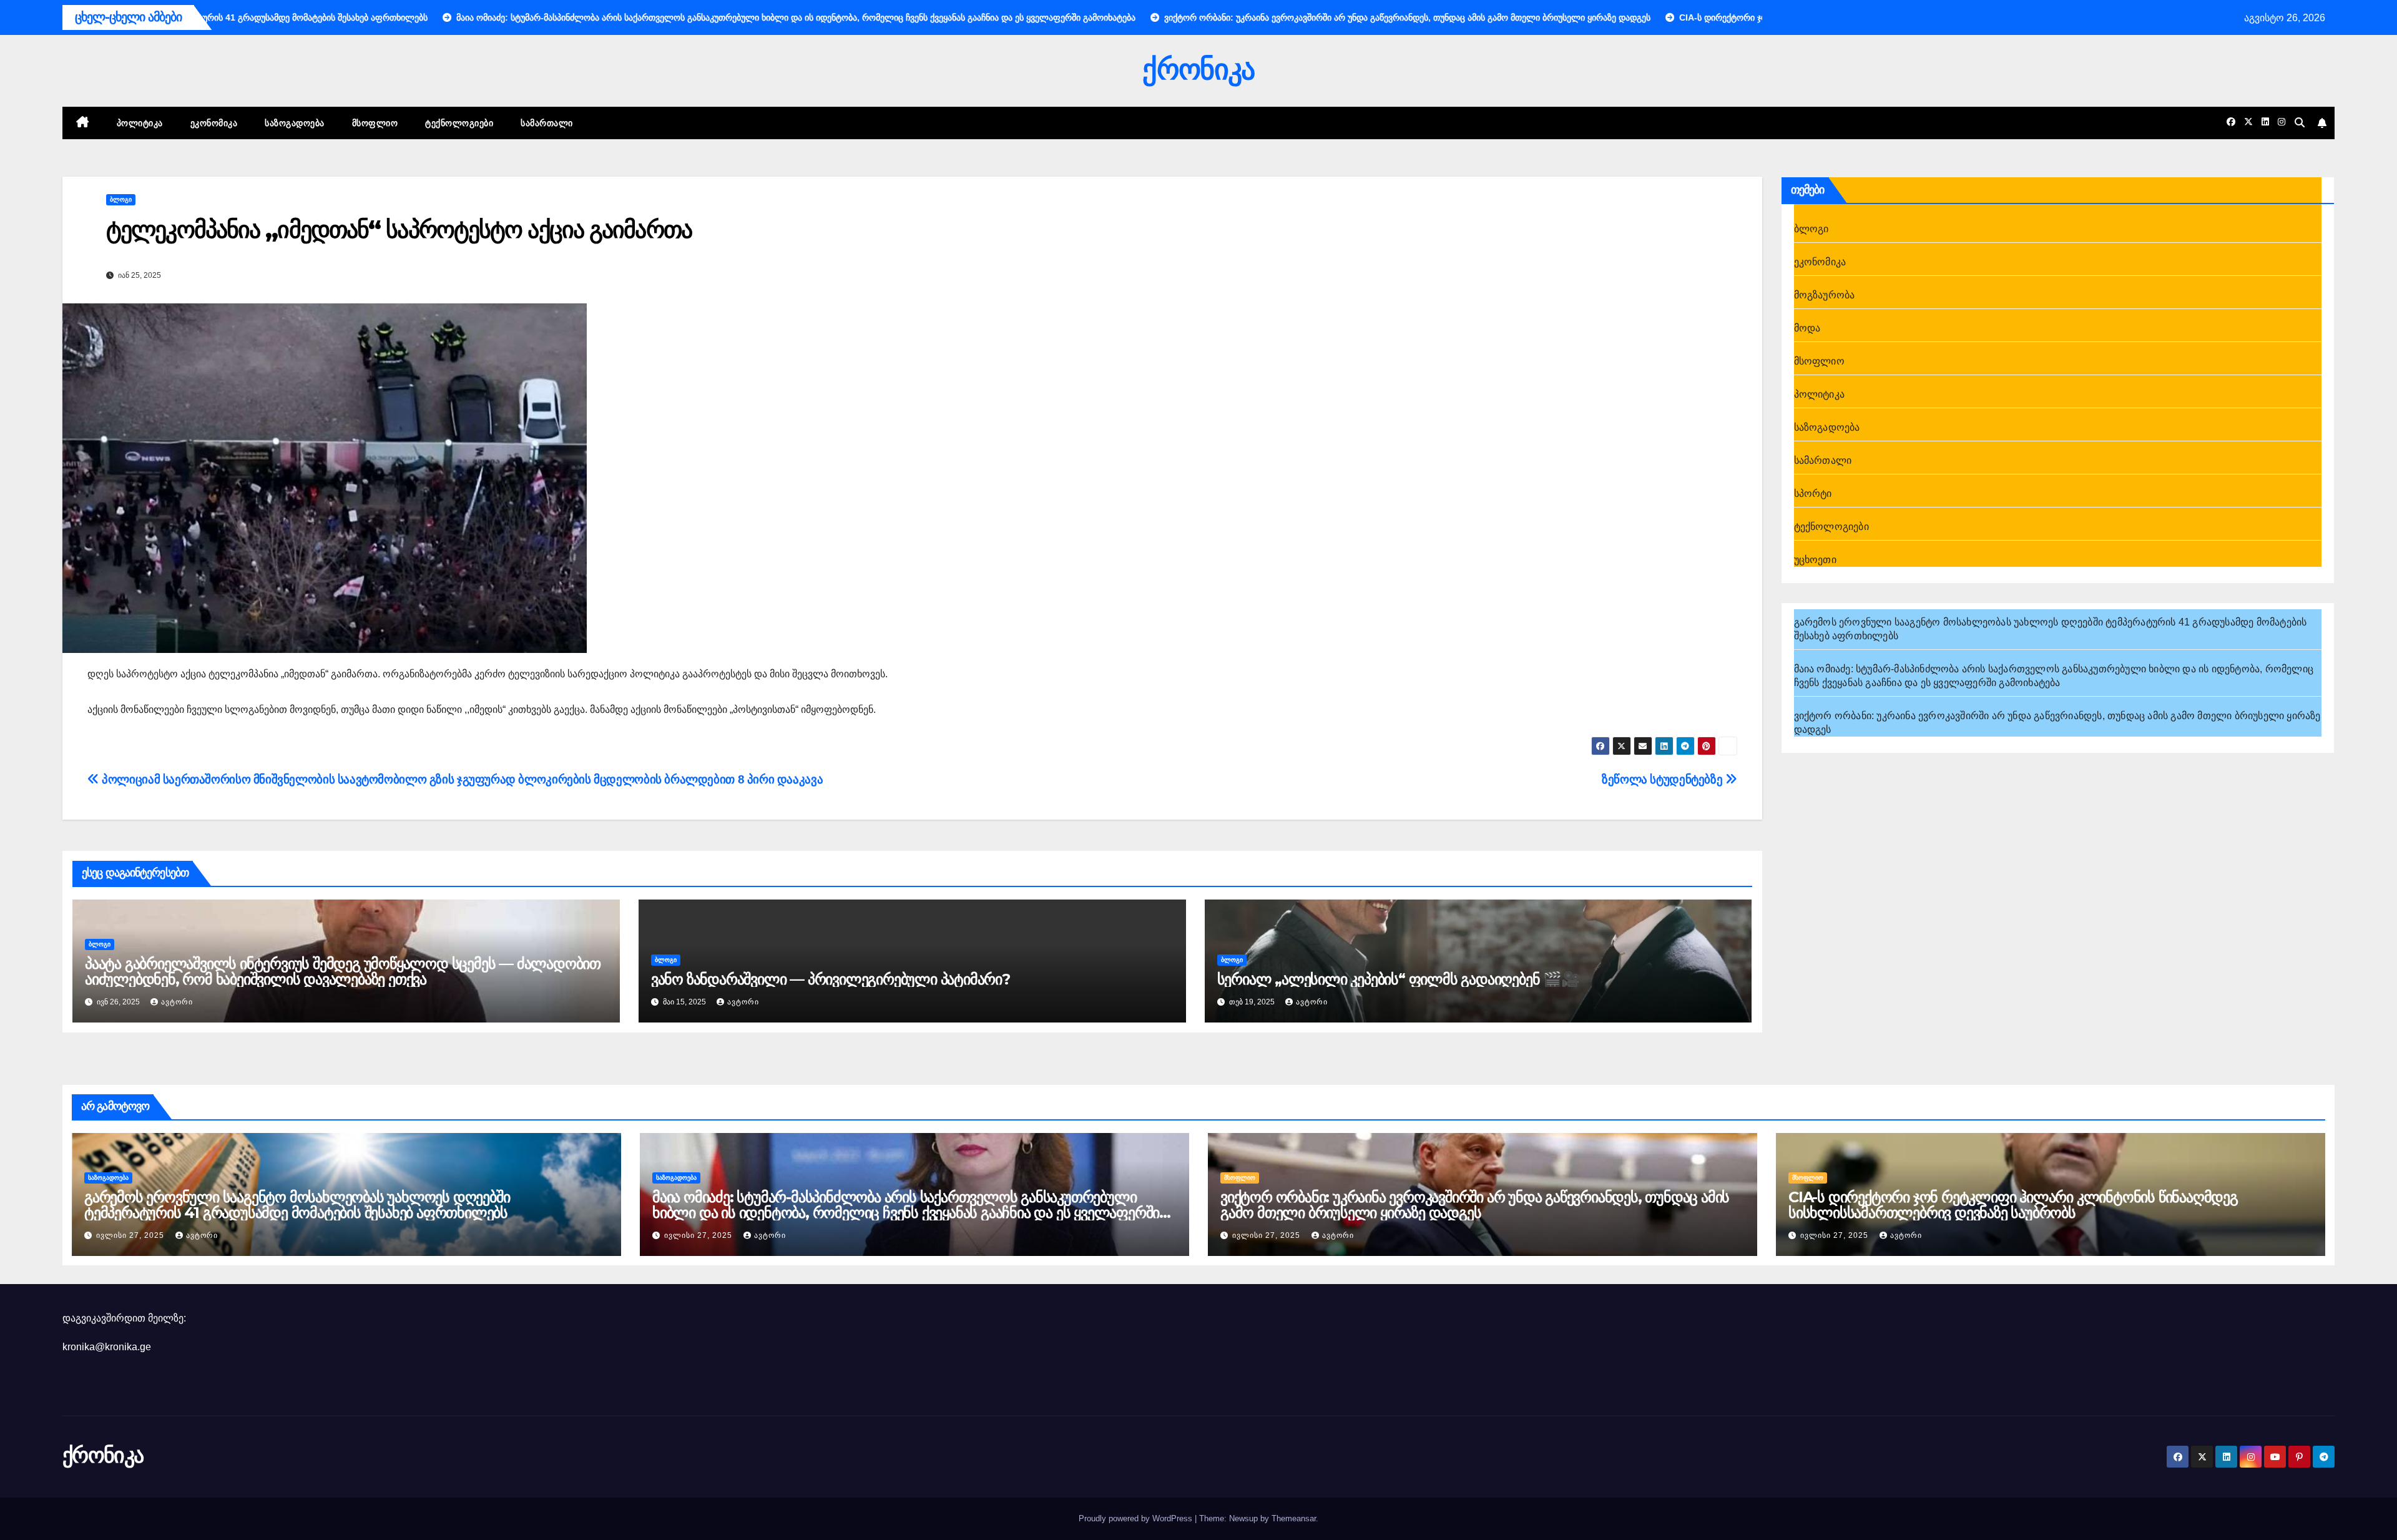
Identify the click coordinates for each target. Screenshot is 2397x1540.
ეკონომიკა (214, 123)
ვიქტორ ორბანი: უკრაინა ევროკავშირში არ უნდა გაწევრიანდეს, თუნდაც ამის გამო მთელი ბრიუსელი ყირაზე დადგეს (1475, 1205)
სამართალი (547, 123)
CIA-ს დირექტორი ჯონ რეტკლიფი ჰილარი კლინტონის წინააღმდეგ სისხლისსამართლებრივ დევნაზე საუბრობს (2013, 1205)
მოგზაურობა (1825, 295)
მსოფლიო (375, 123)
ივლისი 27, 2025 (131, 1235)
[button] (2300, 123)
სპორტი (1813, 493)
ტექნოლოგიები (459, 123)
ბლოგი (121, 199)
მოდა (1807, 328)
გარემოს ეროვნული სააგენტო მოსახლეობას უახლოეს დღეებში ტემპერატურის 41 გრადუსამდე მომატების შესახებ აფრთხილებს (297, 1205)
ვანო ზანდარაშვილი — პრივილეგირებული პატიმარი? (832, 979)
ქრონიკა (1198, 69)
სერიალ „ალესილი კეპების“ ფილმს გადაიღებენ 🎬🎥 (1398, 979)
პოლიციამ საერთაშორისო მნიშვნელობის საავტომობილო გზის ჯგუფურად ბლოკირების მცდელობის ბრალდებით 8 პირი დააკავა (461, 779)
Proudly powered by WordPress (1137, 1518)
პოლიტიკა (140, 123)
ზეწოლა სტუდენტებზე (1664, 779)
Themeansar (1294, 1518)
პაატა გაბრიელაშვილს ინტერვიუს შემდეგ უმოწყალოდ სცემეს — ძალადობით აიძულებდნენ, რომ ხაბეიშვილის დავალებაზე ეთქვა (343, 971)
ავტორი (177, 1002)
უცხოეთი (1815, 560)
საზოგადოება (295, 123)
